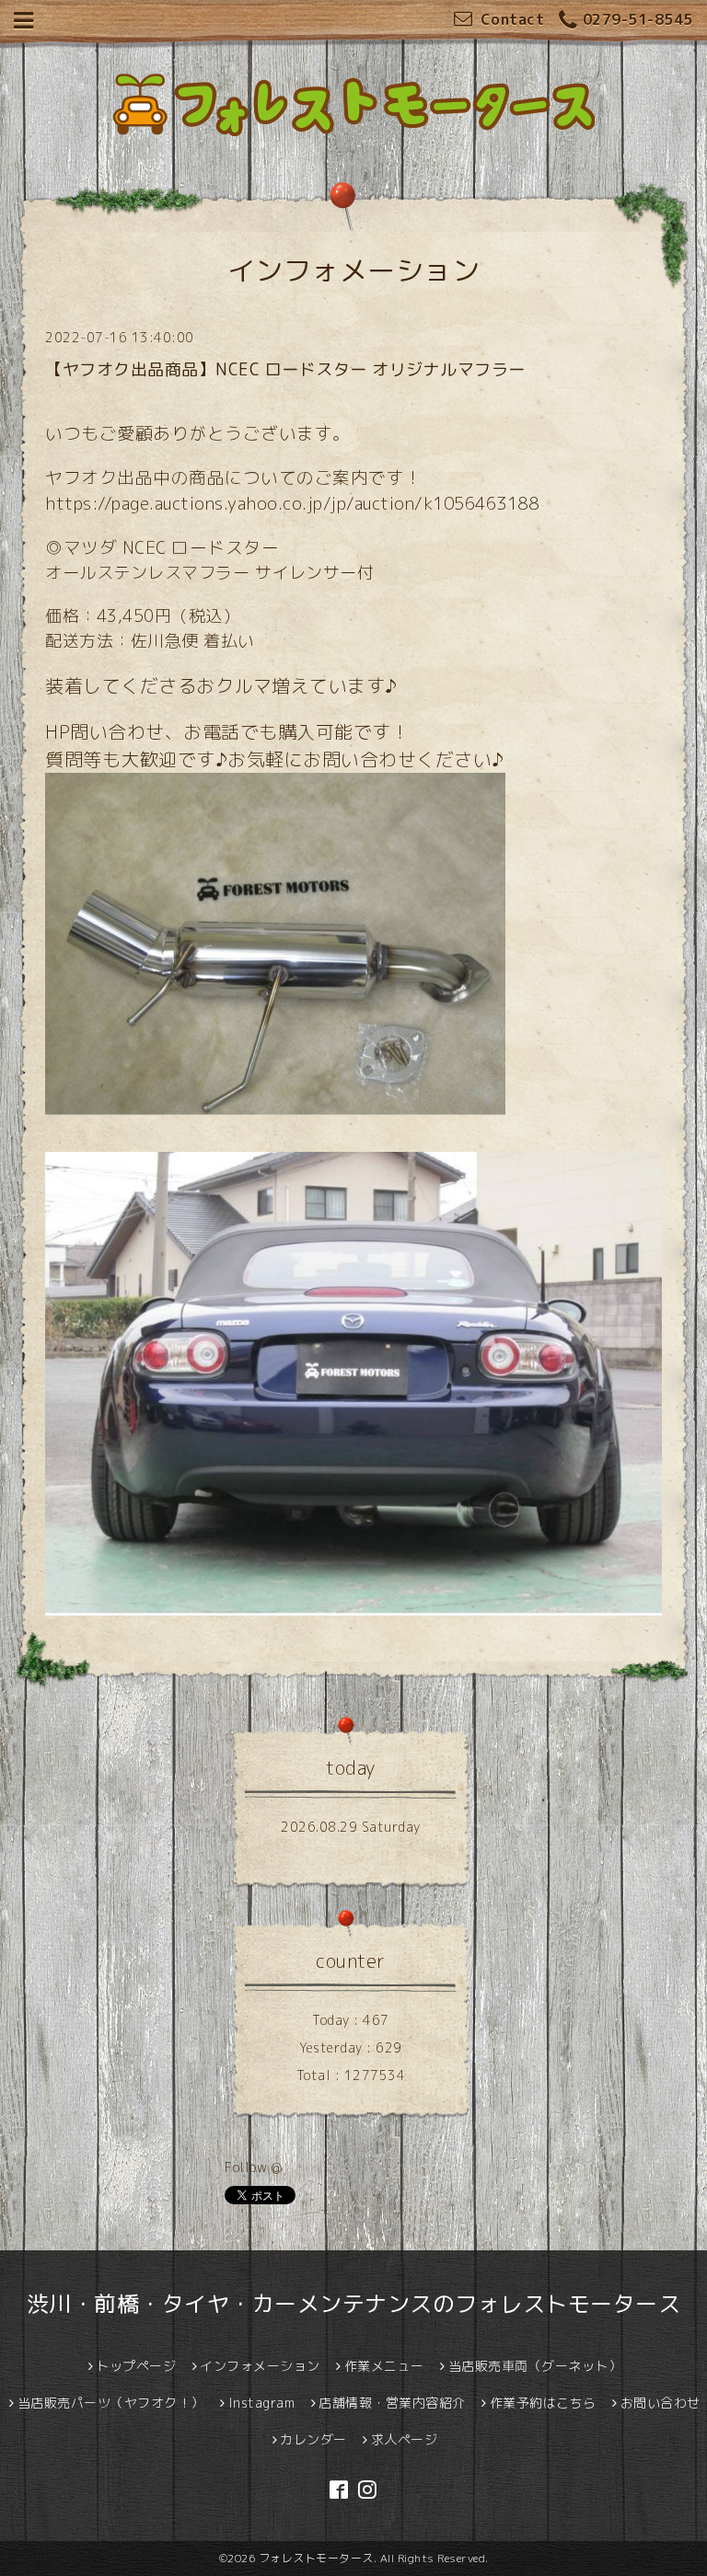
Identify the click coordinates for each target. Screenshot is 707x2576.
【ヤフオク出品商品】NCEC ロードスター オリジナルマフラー (285, 369)
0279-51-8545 (638, 19)
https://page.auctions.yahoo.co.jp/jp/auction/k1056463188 (292, 503)
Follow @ (253, 2167)
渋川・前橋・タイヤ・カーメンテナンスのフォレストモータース (354, 2304)
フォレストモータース (316, 2558)
